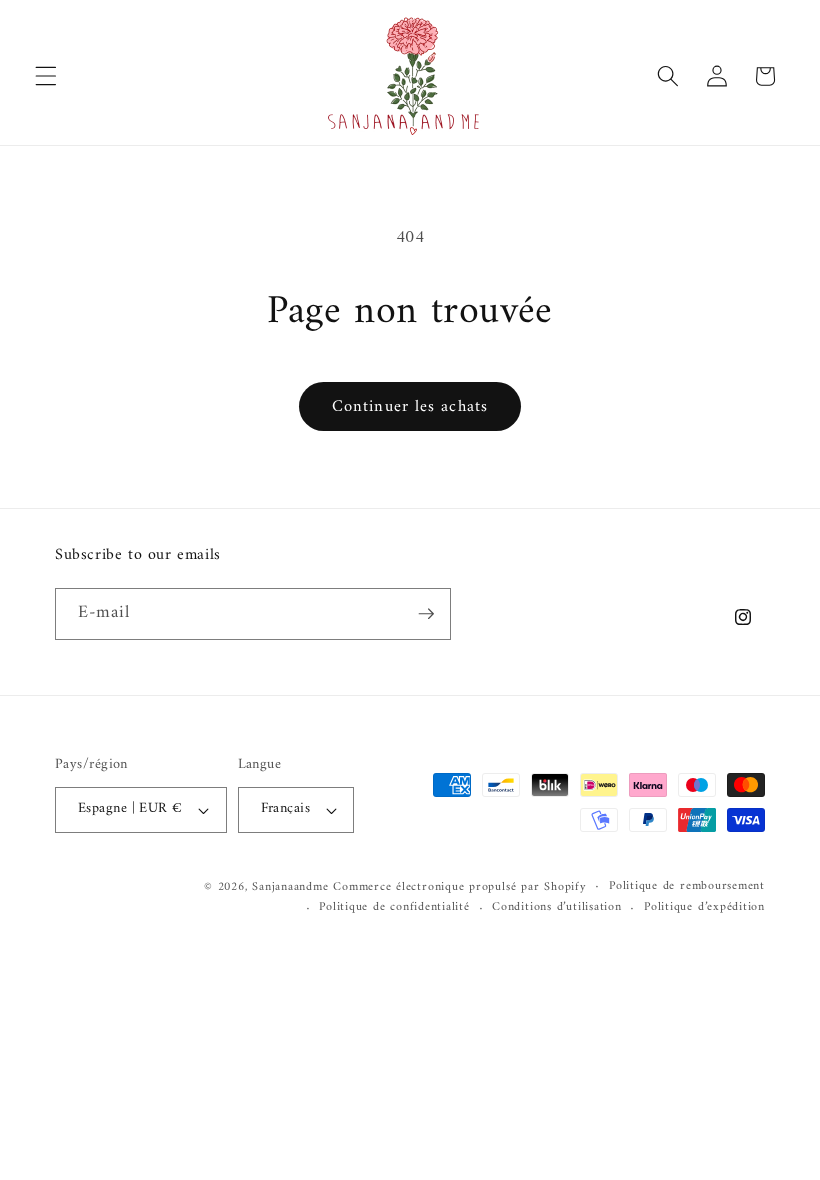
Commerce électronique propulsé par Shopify (459, 887)
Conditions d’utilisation (556, 908)
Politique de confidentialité (394, 908)
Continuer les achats (410, 406)
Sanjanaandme (292, 887)
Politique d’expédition (704, 908)
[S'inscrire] (426, 614)
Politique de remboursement (687, 887)
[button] (46, 76)
